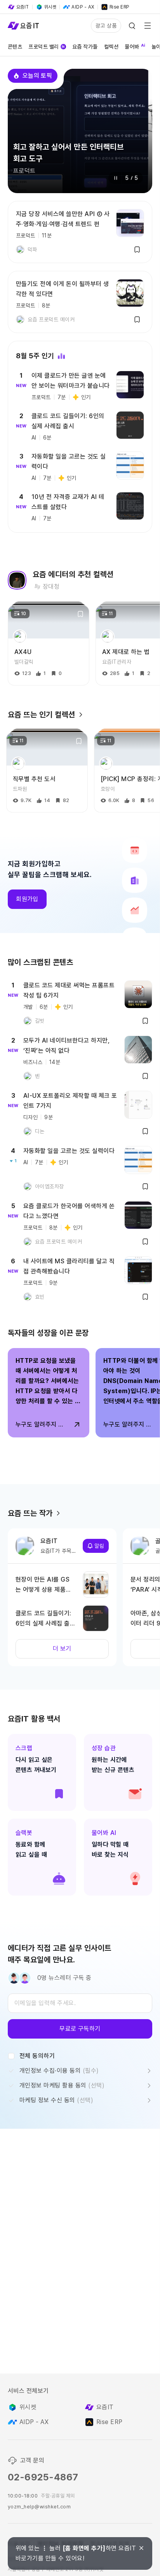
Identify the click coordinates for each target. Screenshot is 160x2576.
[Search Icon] (132, 26)
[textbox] (80, 2003)
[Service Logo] (23, 26)
